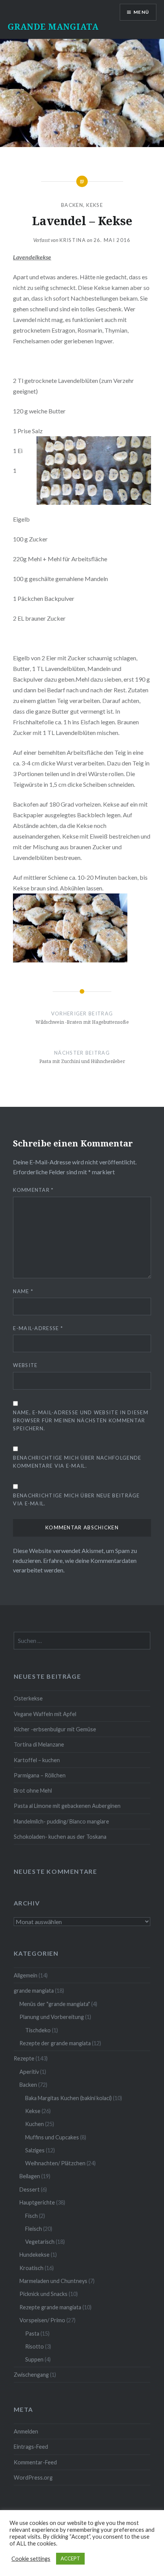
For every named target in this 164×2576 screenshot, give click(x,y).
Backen (72, 205)
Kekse (95, 205)
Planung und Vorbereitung (52, 2017)
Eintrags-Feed (31, 2447)
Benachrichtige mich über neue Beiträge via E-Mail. (76, 1499)
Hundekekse (35, 2255)
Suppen (34, 2359)
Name (23, 1291)
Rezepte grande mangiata (50, 2307)
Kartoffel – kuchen (37, 1760)
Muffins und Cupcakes (52, 2137)
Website (25, 1365)
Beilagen (30, 2176)
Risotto (35, 2346)
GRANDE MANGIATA (53, 26)
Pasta (32, 2333)
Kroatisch (31, 2268)
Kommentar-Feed (35, 2462)
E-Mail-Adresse (38, 1328)
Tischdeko (38, 2030)
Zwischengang (31, 2375)
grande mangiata (34, 1991)
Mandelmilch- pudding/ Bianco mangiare (61, 1821)
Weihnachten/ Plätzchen (55, 2163)
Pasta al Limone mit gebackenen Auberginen (67, 1806)
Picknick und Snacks (43, 2294)
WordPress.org (33, 2478)
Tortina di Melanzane (39, 1744)
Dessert (30, 2189)
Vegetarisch (40, 2242)
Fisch (31, 2216)
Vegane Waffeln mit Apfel (45, 1714)
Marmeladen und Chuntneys (53, 2281)
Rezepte (24, 2058)
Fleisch (34, 2229)
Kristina (72, 240)
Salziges (35, 2150)
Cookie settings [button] (31, 2559)
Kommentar (33, 1190)
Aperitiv (29, 2072)
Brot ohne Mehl (33, 1791)
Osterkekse (28, 1698)
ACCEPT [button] (70, 2558)
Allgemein (26, 1975)
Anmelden (26, 2431)
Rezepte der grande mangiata (55, 2043)
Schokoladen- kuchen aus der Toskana (60, 1837)
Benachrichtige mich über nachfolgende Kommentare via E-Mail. (77, 1462)
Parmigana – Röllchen (40, 1775)
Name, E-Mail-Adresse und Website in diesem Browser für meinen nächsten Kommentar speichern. (81, 1420)
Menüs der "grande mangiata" (55, 2004)
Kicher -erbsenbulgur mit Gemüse (55, 1729)
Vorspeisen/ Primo (42, 2320)
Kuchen (35, 2124)
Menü (141, 12)
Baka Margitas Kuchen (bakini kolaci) (68, 2098)
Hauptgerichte (37, 2202)
